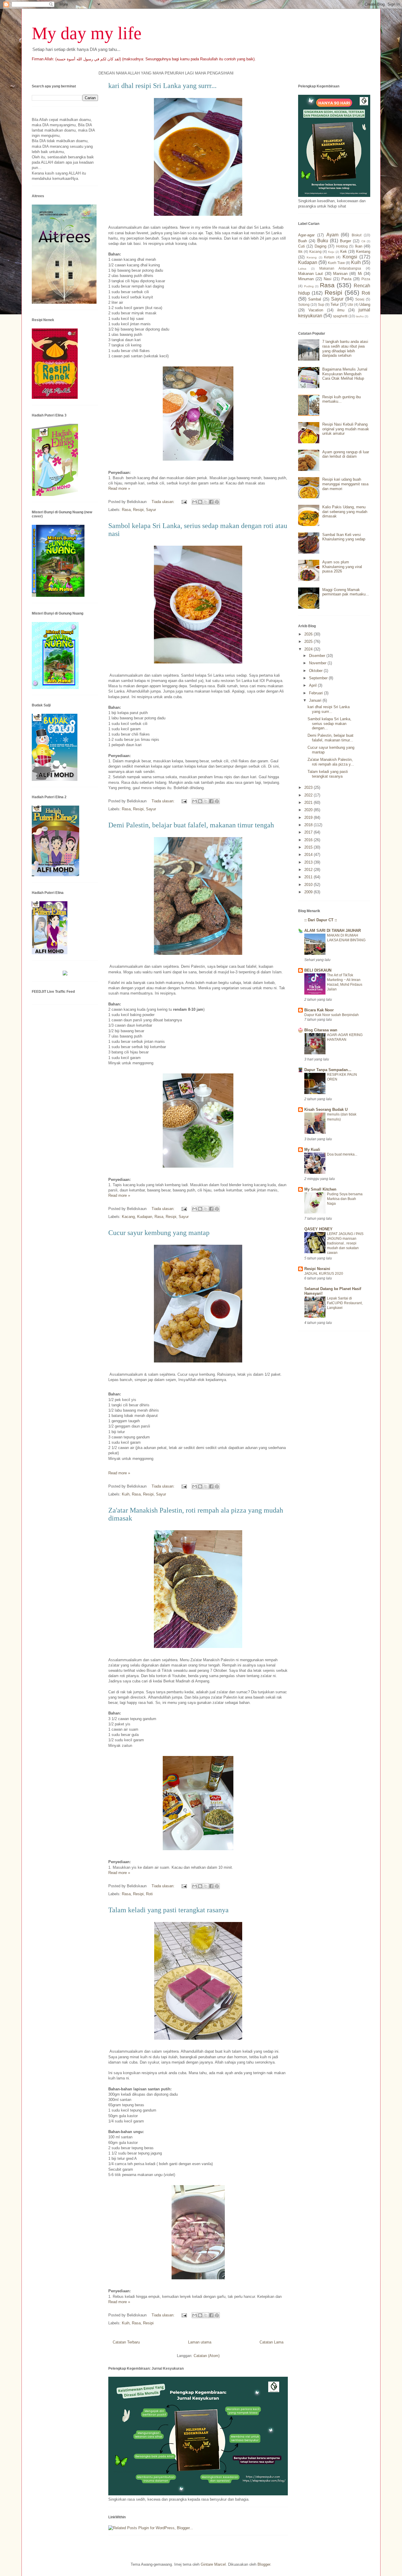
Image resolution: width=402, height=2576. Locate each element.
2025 (309, 641)
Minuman (306, 279)
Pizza (366, 279)
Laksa (302, 269)
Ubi (350, 304)
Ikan (359, 246)
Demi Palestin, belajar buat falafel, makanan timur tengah (191, 825)
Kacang (128, 1217)
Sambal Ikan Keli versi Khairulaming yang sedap (344, 537)
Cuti (301, 246)
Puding (309, 286)
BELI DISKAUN (318, 970)
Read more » (119, 488)
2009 (309, 892)
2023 (309, 787)
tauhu (360, 316)
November (318, 663)
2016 (309, 840)
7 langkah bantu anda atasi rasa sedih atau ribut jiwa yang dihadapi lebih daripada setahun (345, 348)
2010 (309, 885)
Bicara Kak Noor (319, 1010)
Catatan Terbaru (126, 2342)
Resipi (138, 510)
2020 (309, 810)
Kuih (126, 1494)
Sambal (315, 299)
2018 (309, 825)
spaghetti (340, 316)
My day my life (87, 33)
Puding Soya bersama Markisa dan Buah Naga (345, 1199)
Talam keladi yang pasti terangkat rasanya (168, 1910)
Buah (303, 241)
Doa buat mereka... (342, 1154)
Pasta (346, 279)
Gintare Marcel (213, 2564)
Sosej (360, 299)
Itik (300, 252)
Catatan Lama (271, 2342)
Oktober (316, 671)
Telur (335, 304)
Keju (331, 252)
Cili (363, 241)
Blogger (264, 2564)
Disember (318, 656)
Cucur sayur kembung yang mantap (159, 1233)
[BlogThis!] (200, 502)
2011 (309, 877)
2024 (309, 649)
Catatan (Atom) (207, 2356)
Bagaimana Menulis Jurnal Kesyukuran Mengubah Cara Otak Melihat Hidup (345, 374)
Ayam (332, 235)
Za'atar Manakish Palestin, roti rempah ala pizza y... (331, 762)
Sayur (151, 510)
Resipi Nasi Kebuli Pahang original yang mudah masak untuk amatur (346, 429)
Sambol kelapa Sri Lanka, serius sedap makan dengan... (329, 723)
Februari (317, 693)
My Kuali (312, 1150)
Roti (149, 1894)
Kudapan (145, 1217)
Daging (320, 246)
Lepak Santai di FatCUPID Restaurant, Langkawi (345, 1303)
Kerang (312, 257)
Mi (360, 274)
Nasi (328, 279)
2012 (309, 870)
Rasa (126, 510)
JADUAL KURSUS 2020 (324, 1274)
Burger (345, 241)
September (319, 678)
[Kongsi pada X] (206, 502)
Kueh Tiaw (336, 263)
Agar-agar (306, 235)
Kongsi (350, 257)
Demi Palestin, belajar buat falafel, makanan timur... (330, 738)
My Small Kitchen (320, 1189)
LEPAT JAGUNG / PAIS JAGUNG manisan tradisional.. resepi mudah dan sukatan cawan (345, 1243)
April (313, 685)
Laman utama (200, 2342)
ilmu (341, 310)
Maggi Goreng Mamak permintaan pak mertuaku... (346, 592)
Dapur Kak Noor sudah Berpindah (332, 1015)
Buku (323, 241)
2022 (309, 795)
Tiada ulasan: (164, 502)
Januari (316, 700)
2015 (309, 847)
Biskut (357, 235)
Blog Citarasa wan (321, 1030)
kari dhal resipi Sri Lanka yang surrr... (162, 86)
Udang (365, 304)
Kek (344, 252)
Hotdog (342, 246)
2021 (309, 802)
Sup (321, 304)
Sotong (304, 304)
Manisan (340, 274)
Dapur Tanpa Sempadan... (328, 1070)
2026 (309, 634)
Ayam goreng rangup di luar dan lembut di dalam (346, 454)
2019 (309, 818)
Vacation (316, 310)
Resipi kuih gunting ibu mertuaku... (342, 399)
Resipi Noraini (317, 1269)
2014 (309, 855)
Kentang (363, 252)
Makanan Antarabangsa (340, 268)
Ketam (329, 257)
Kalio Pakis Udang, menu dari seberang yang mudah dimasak (345, 512)
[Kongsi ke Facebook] (211, 502)
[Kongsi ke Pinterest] (217, 502)
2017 (309, 832)
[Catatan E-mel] (184, 502)
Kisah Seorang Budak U (326, 1109)
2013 (309, 862)
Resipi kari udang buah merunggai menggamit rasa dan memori (345, 484)
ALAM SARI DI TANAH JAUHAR (333, 931)
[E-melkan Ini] (195, 502)
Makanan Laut (310, 274)
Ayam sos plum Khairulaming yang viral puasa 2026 (342, 567)
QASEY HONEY (318, 1229)
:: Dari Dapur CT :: (321, 920)
